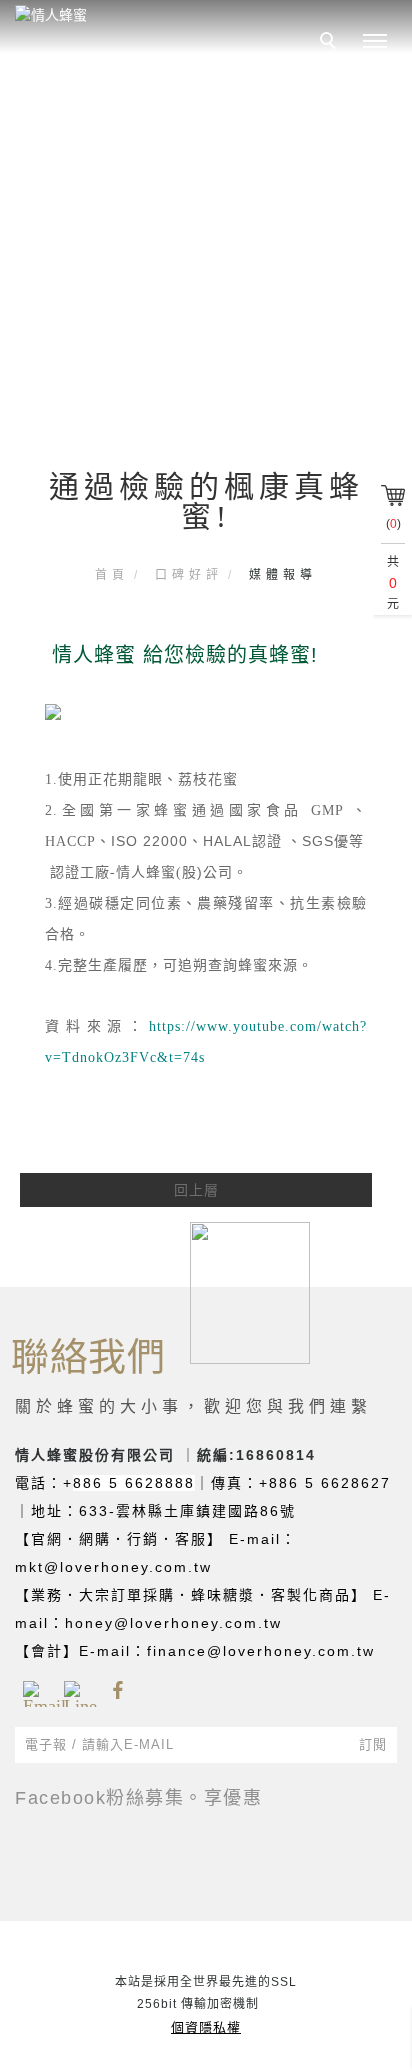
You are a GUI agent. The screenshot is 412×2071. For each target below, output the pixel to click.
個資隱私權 (206, 2027)
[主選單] (375, 42)
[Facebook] (117, 1691)
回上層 (196, 1190)
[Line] (76, 1691)
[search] (331, 43)
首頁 (112, 575)
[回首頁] (145, 15)
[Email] (35, 1691)
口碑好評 (189, 575)
